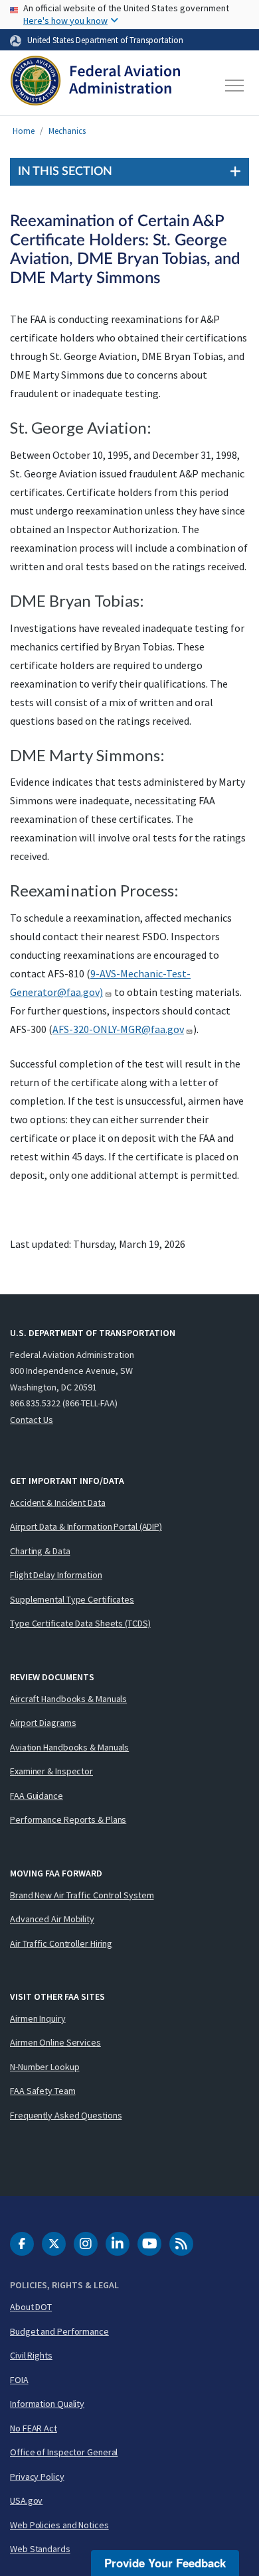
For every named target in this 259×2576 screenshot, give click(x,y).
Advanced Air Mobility (52, 1919)
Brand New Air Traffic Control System (82, 1895)
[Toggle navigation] (235, 86)
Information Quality (47, 2404)
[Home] (95, 86)
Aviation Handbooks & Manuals (69, 1747)
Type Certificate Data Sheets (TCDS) (80, 1623)
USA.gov (26, 2500)
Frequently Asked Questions (66, 2115)
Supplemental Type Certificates (72, 1599)
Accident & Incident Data (58, 1503)
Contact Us (32, 1420)
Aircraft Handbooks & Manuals (68, 1699)
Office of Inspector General (64, 2452)
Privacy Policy (37, 2477)
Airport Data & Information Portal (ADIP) (86, 1526)
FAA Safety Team (43, 2091)
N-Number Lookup (45, 2067)
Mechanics (67, 131)
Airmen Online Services (55, 2042)
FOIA (19, 2380)
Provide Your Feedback (165, 2563)
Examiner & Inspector (51, 1771)
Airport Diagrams (43, 1723)
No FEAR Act (34, 2428)
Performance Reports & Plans (68, 1819)
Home (24, 131)
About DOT (31, 2307)
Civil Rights (31, 2355)
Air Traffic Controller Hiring (61, 1943)
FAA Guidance (37, 1796)
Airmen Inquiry (38, 2018)
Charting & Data (40, 1551)
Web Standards (40, 2549)
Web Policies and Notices (59, 2525)
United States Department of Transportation (105, 40)
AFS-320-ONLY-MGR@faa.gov (118, 1029)
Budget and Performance (59, 2331)
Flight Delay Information (56, 1575)
